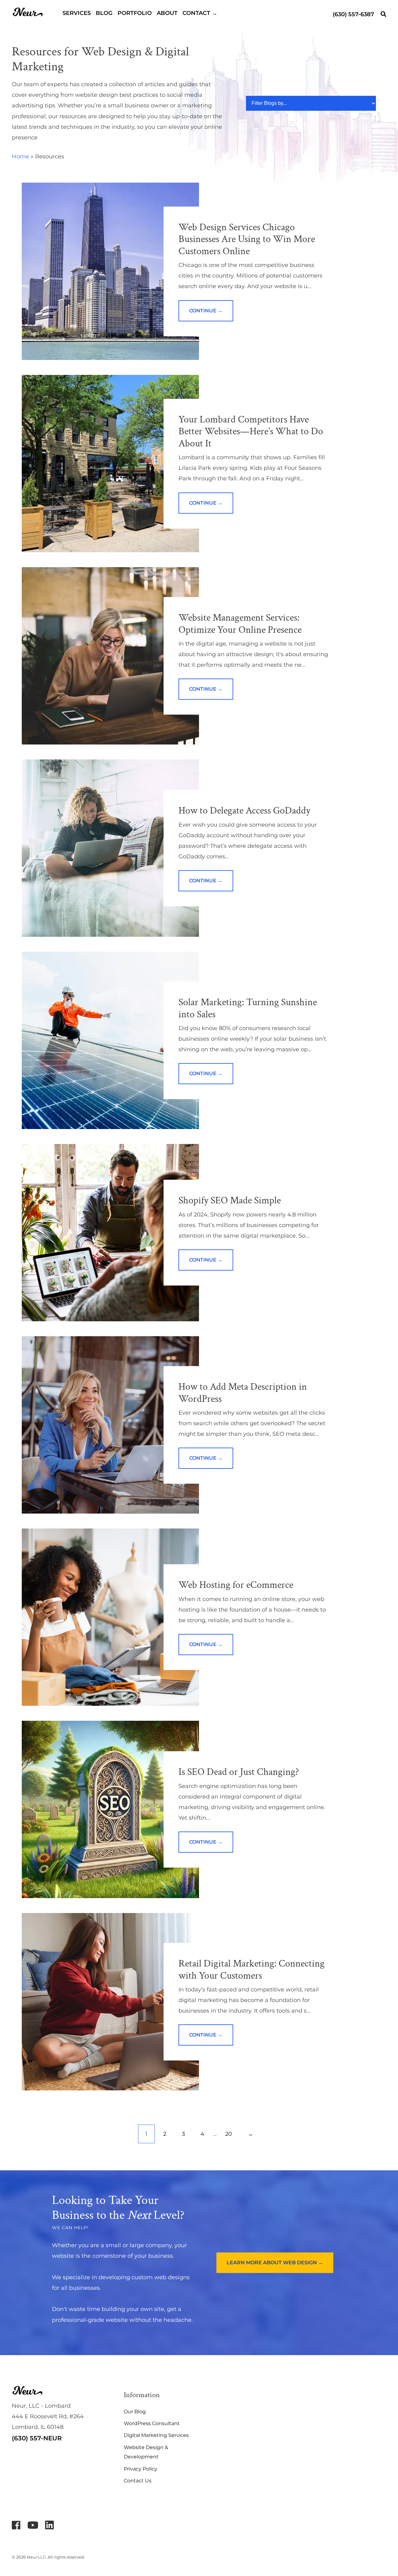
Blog (104, 13)
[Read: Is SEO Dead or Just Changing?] (110, 1809)
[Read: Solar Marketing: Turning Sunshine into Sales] (110, 1040)
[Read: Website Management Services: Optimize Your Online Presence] (110, 656)
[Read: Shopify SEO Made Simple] (110, 1233)
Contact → (200, 13)
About (167, 13)
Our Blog (135, 2412)
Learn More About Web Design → (275, 2263)
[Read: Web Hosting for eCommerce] (110, 1617)
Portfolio (135, 13)
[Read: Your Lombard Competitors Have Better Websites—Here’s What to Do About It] (110, 464)
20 (229, 2134)
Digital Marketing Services (156, 2435)
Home (21, 156)
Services (77, 13)
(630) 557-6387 (353, 14)
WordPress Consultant (152, 2423)
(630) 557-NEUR (37, 2438)
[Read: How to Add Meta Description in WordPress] (110, 1425)
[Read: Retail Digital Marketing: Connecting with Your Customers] (110, 2002)
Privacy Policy (141, 2469)
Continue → (206, 311)
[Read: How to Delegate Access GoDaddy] (110, 848)
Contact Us (138, 2481)
